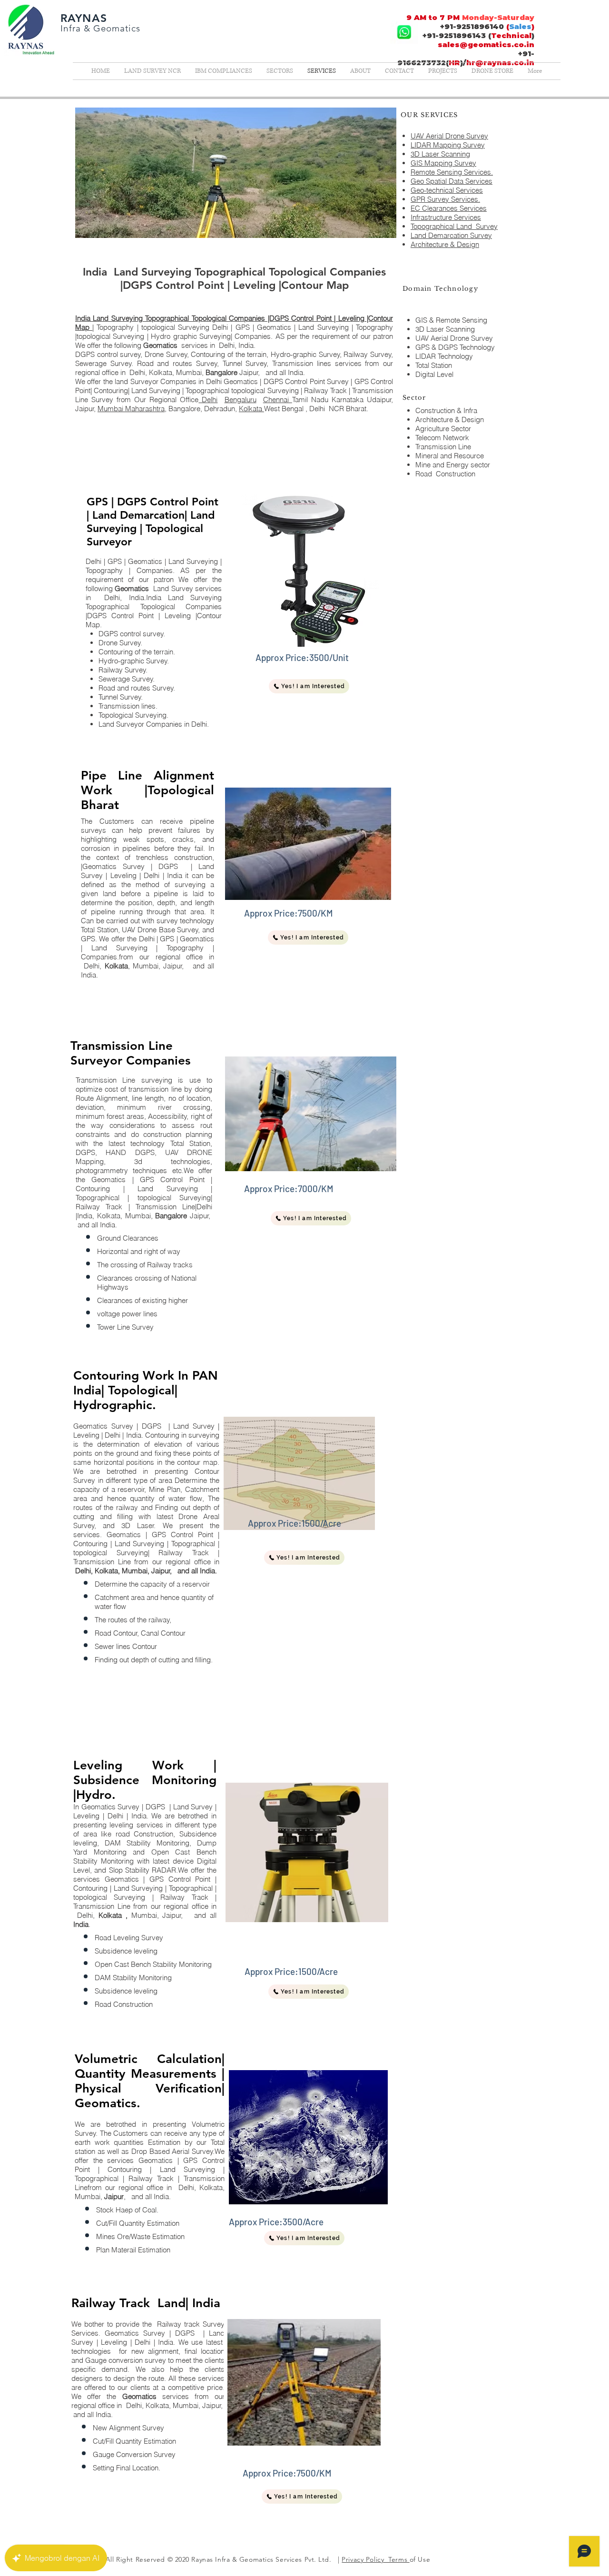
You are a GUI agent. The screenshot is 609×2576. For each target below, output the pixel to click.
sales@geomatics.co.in (486, 44)
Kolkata (251, 409)
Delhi (208, 400)
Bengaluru (241, 400)
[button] (309, 686)
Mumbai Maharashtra (131, 409)
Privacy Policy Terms (375, 2559)
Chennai (278, 400)
